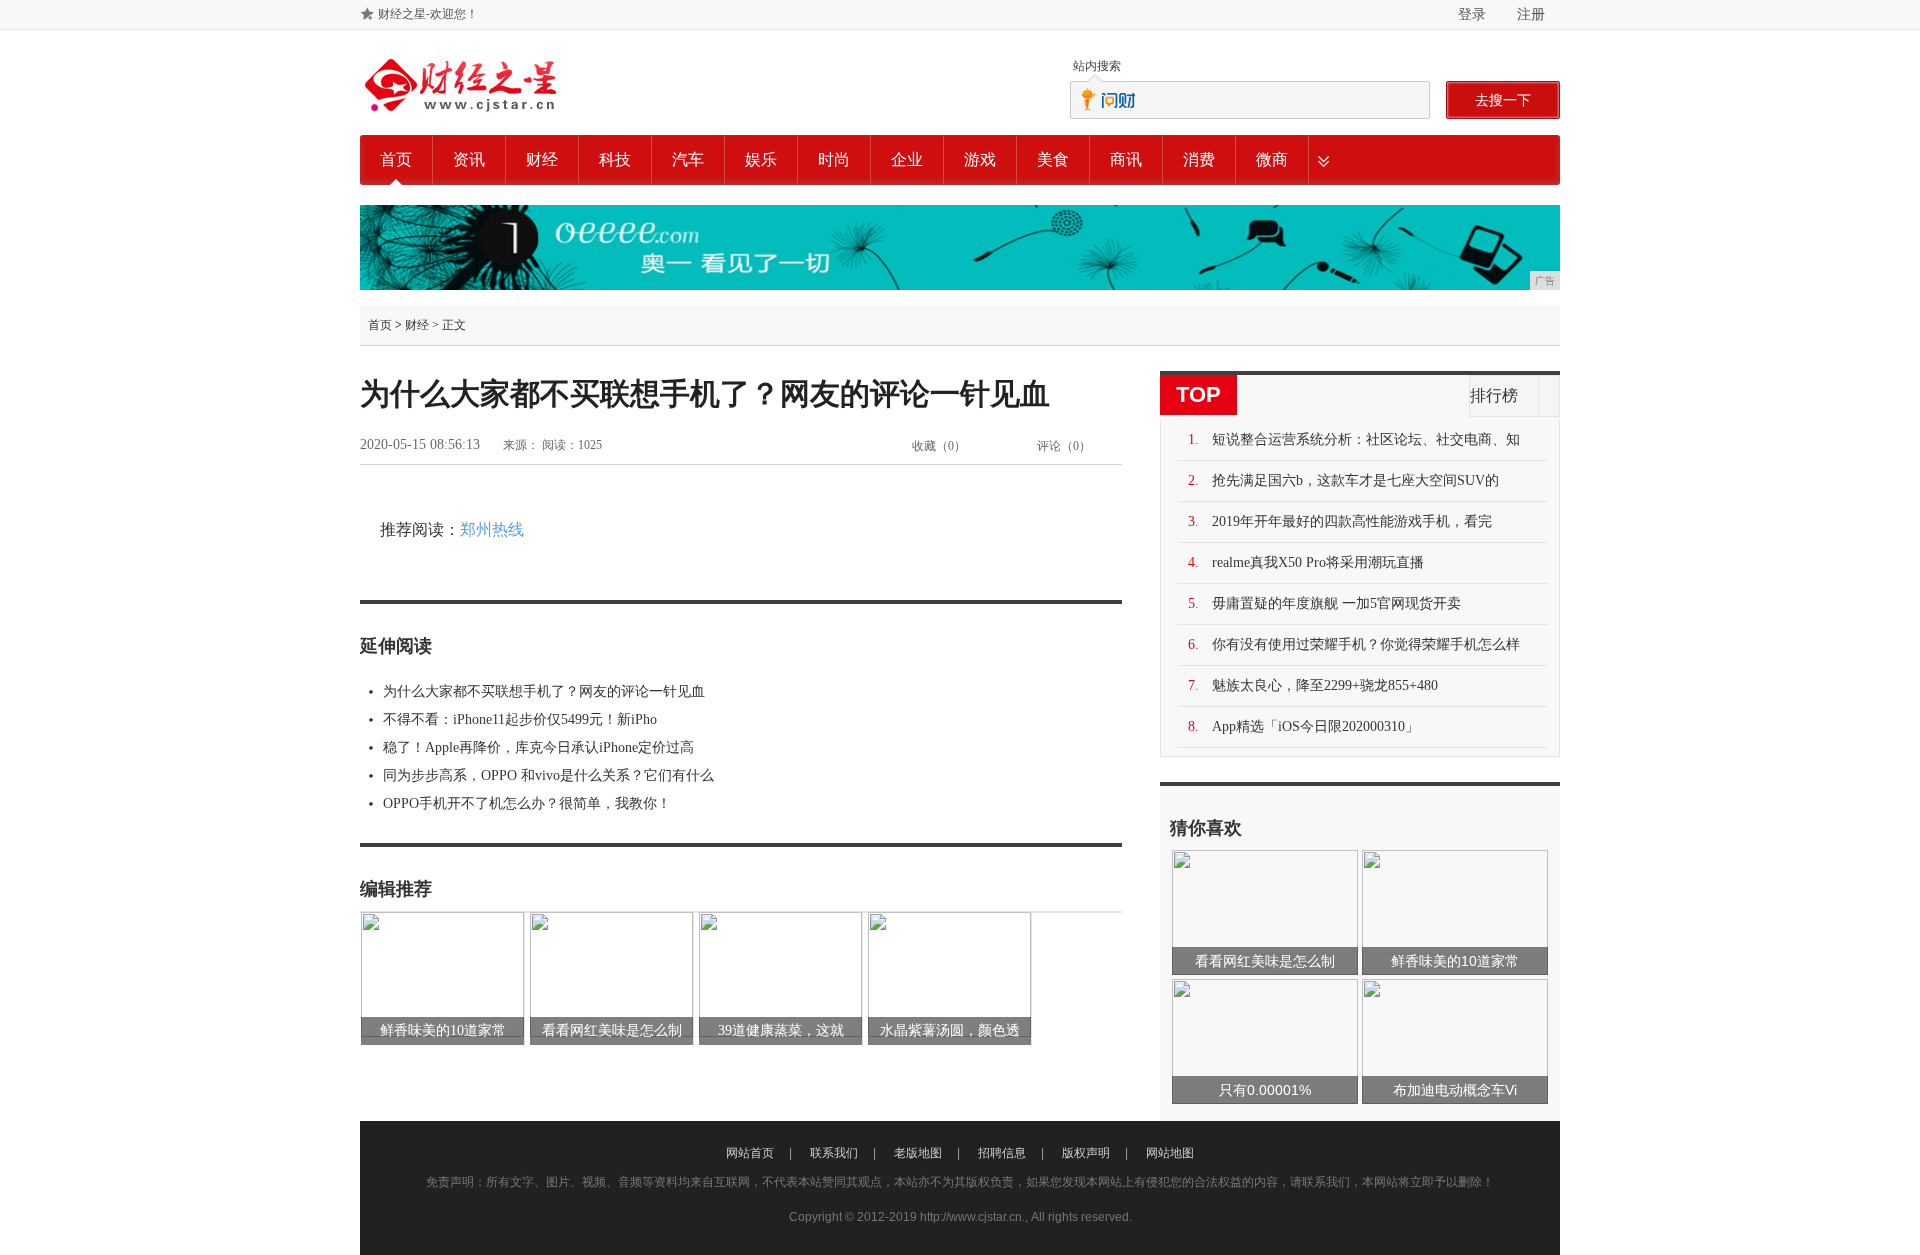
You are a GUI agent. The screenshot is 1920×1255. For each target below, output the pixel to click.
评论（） (1064, 446)
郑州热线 (492, 529)
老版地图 (918, 1153)
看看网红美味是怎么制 (612, 1030)
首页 (396, 159)
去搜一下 (1503, 100)
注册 (1531, 14)
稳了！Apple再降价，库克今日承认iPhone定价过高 (538, 747)
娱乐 (761, 159)
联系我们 (834, 1153)
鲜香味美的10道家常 (443, 1030)
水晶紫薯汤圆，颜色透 (950, 1030)
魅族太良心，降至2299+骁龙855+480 (1325, 685)
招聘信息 (1002, 1153)
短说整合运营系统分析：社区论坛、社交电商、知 (1366, 439)
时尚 (834, 159)
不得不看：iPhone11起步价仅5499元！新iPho (520, 719)
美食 (1053, 159)
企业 (907, 159)
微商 (1272, 159)
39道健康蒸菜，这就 (781, 1030)
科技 (615, 159)
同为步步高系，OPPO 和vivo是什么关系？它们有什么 (548, 775)
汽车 (688, 159)
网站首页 (750, 1153)
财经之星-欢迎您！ (428, 14)
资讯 (469, 159)
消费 (1199, 159)
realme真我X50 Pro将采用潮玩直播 (1318, 562)
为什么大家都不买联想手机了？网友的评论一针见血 (544, 691)
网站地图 (1170, 1153)
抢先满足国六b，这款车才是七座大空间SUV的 (1355, 480)
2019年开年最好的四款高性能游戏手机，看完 (1352, 521)
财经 (542, 159)
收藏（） (939, 446)
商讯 (1126, 159)
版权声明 (1086, 1153)
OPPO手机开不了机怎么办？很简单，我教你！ (527, 803)
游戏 (980, 159)
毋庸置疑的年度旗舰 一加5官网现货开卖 (1336, 603)
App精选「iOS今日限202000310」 (1315, 726)
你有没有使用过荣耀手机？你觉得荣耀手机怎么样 (1366, 644)
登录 (1472, 14)
